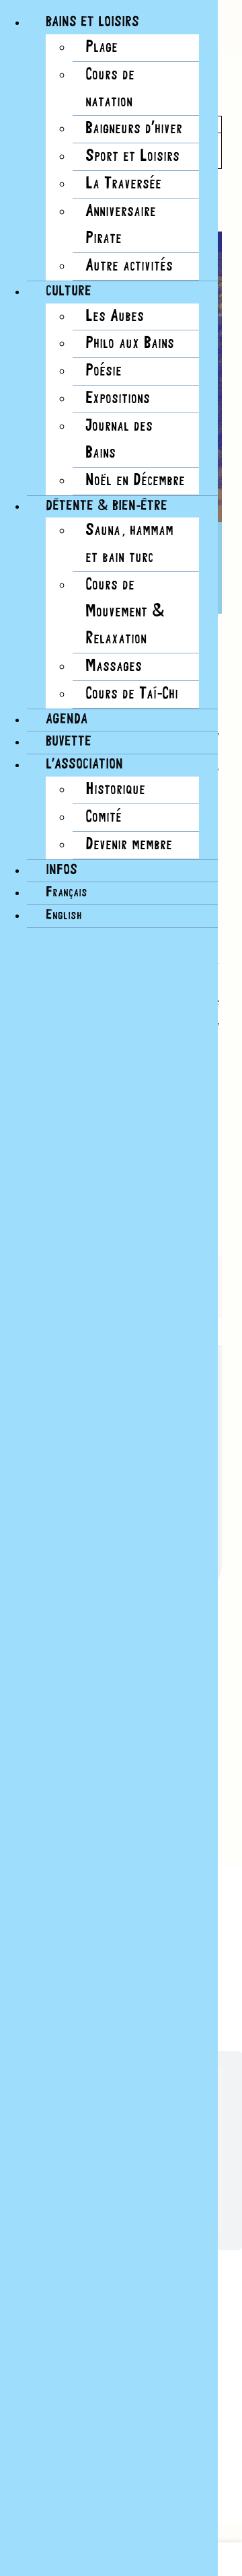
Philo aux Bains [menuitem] (130, 344)
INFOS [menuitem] (62, 870)
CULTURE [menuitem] (69, 292)
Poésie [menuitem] (104, 371)
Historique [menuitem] (115, 790)
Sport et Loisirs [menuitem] (132, 156)
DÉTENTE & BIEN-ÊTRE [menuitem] (107, 506)
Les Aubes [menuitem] (115, 317)
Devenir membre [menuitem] (129, 845)
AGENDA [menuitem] (67, 720)
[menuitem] (67, 893)
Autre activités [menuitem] (129, 266)
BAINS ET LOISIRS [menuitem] (92, 23)
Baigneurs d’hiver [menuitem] (134, 129)
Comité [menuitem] (104, 817)
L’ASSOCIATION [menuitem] (84, 765)
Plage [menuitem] (102, 47)
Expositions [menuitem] (118, 399)
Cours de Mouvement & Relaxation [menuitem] (125, 612)
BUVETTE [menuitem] (69, 742)
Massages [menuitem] (114, 667)
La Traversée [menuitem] (123, 184)
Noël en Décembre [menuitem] (135, 481)
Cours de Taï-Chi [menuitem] (132, 694)
